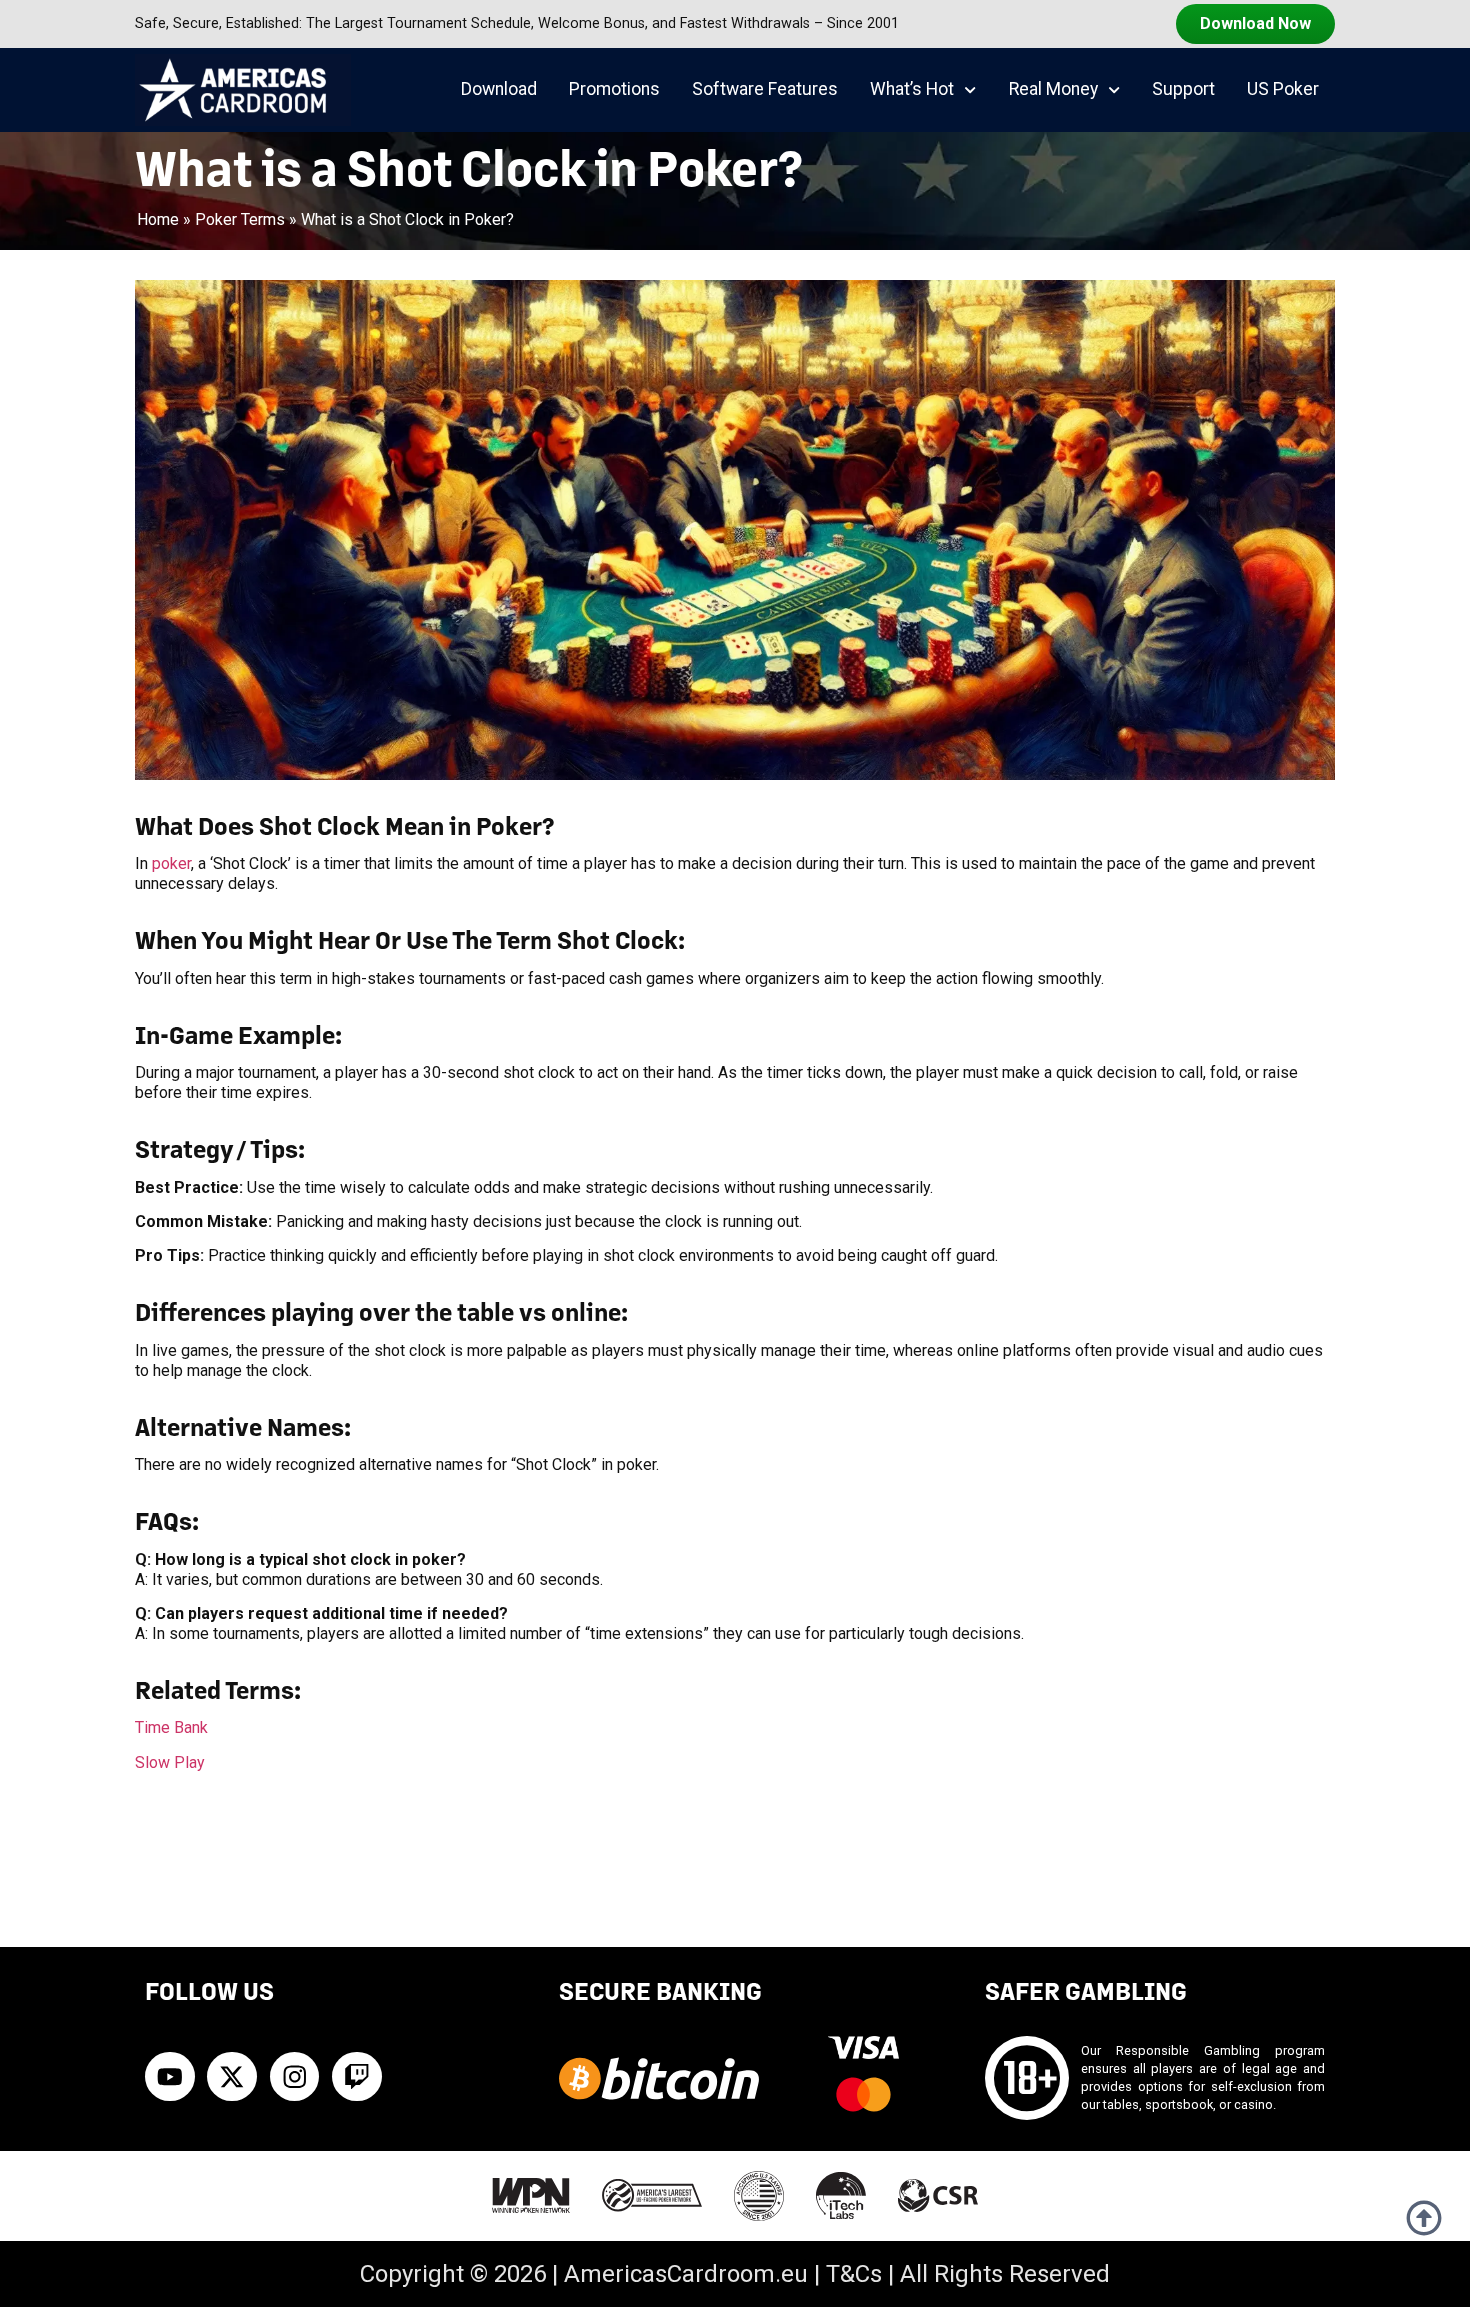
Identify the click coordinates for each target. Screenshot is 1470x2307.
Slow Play (170, 1762)
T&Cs (854, 2274)
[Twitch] (357, 2077)
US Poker (1283, 89)
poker (171, 863)
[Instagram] (295, 2077)
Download (499, 89)
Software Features (765, 89)
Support (1183, 89)
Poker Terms (240, 219)
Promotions (614, 89)
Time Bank (171, 1727)
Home (158, 219)
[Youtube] (170, 2077)
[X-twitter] (232, 2077)
